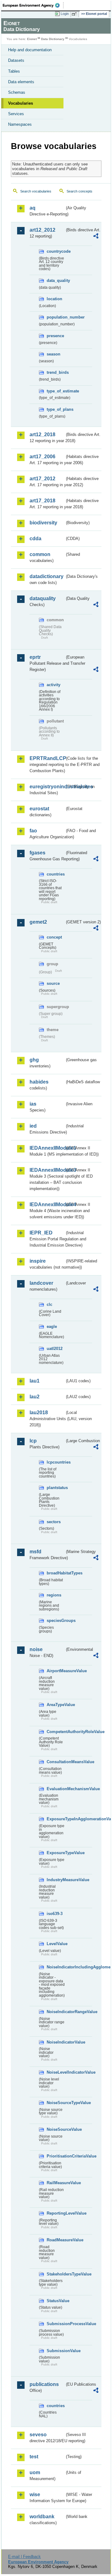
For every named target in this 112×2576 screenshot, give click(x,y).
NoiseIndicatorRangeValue (56, 2012)
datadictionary (47, 576)
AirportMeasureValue (56, 1671)
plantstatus (56, 1488)
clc (49, 1304)
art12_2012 (42, 230)
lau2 (35, 1397)
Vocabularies (21, 103)
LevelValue (56, 1944)
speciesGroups (56, 1621)
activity (54, 685)
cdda (35, 539)
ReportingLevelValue (56, 2213)
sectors (54, 1522)
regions (54, 1595)
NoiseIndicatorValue (56, 2042)
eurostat (39, 809)
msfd (35, 1552)
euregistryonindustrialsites (47, 787)
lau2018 (39, 1412)
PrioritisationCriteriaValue (56, 2156)
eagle (52, 1326)
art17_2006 (42, 457)
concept (54, 937)
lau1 (35, 1381)
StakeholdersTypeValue (56, 2274)
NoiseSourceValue (56, 2129)
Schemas (17, 92)
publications (44, 2384)
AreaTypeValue (56, 1705)
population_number (56, 317)
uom (35, 2472)
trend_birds (56, 372)
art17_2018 (42, 501)
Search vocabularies (36, 191)
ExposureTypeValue (56, 1853)
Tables (14, 71)
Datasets (16, 60)
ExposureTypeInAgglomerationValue (56, 1819)
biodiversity (43, 523)
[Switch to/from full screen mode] (75, 14)
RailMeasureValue (56, 2183)
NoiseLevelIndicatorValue (56, 2072)
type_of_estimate (56, 391)
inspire (38, 1261)
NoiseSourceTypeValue (56, 2103)
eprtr (35, 657)
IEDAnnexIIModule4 (47, 1204)
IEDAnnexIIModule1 (47, 1148)
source (53, 983)
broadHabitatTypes (56, 1573)
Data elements (21, 82)
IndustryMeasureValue (56, 1880)
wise (35, 2495)
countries (56, 874)
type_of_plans (56, 409)
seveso (38, 2435)
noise (36, 1649)
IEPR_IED (41, 1233)
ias (33, 1104)
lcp (33, 1441)
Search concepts (79, 191)
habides (39, 1082)
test (34, 2457)
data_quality (56, 281)
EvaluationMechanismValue (56, 1789)
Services (16, 114)
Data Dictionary (53, 39)
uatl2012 (55, 1349)
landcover (41, 1283)
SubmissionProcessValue (56, 2324)
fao (33, 831)
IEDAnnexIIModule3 (47, 1170)
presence (55, 336)
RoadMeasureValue (56, 2240)
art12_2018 (42, 435)
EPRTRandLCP (47, 758)
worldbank (42, 2517)
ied (33, 1126)
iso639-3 (55, 1914)
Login (65, 14)
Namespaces (20, 124)
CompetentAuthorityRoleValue (56, 1732)
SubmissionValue (56, 2351)
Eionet (32, 39)
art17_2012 (42, 479)
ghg (34, 1060)
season (54, 354)
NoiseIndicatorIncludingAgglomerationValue (56, 1967)
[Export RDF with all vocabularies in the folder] (96, 237)
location (54, 299)
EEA (33, 5)
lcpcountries (56, 1462)
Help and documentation (30, 50)
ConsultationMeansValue (56, 1762)
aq (33, 208)
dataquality (43, 598)
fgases (37, 853)
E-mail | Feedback (24, 2557)
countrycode (56, 251)
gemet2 (38, 922)
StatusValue (56, 2301)
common (40, 554)
